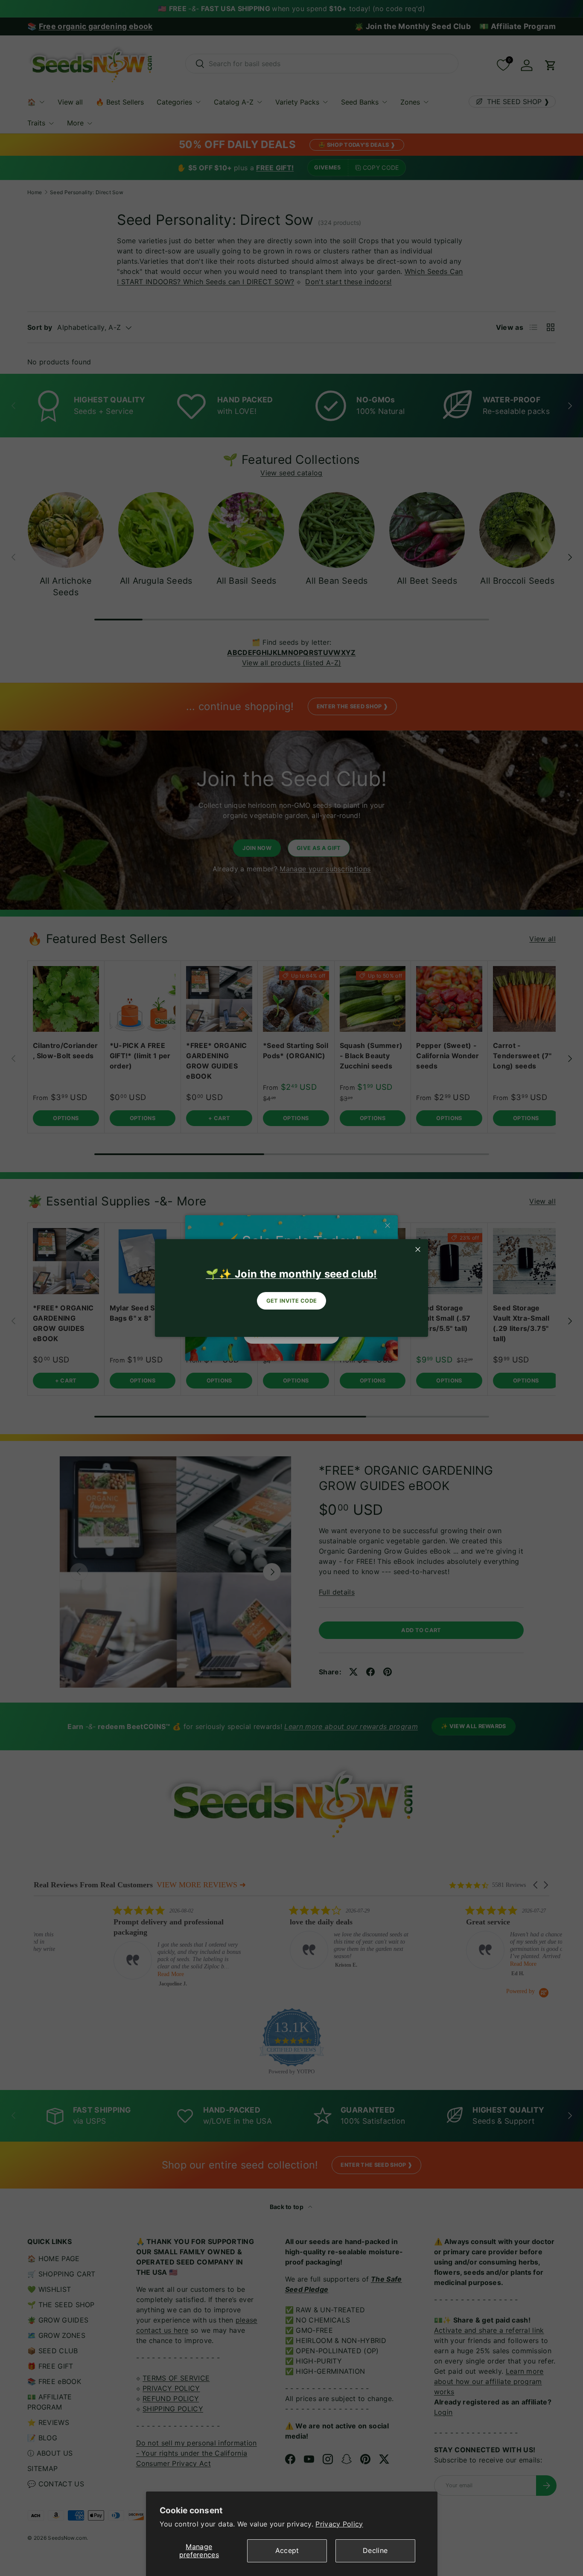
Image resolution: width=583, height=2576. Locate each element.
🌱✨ (291, 1274)
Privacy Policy (339, 2524)
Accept (287, 2550)
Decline (375, 2550)
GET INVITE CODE (292, 1301)
